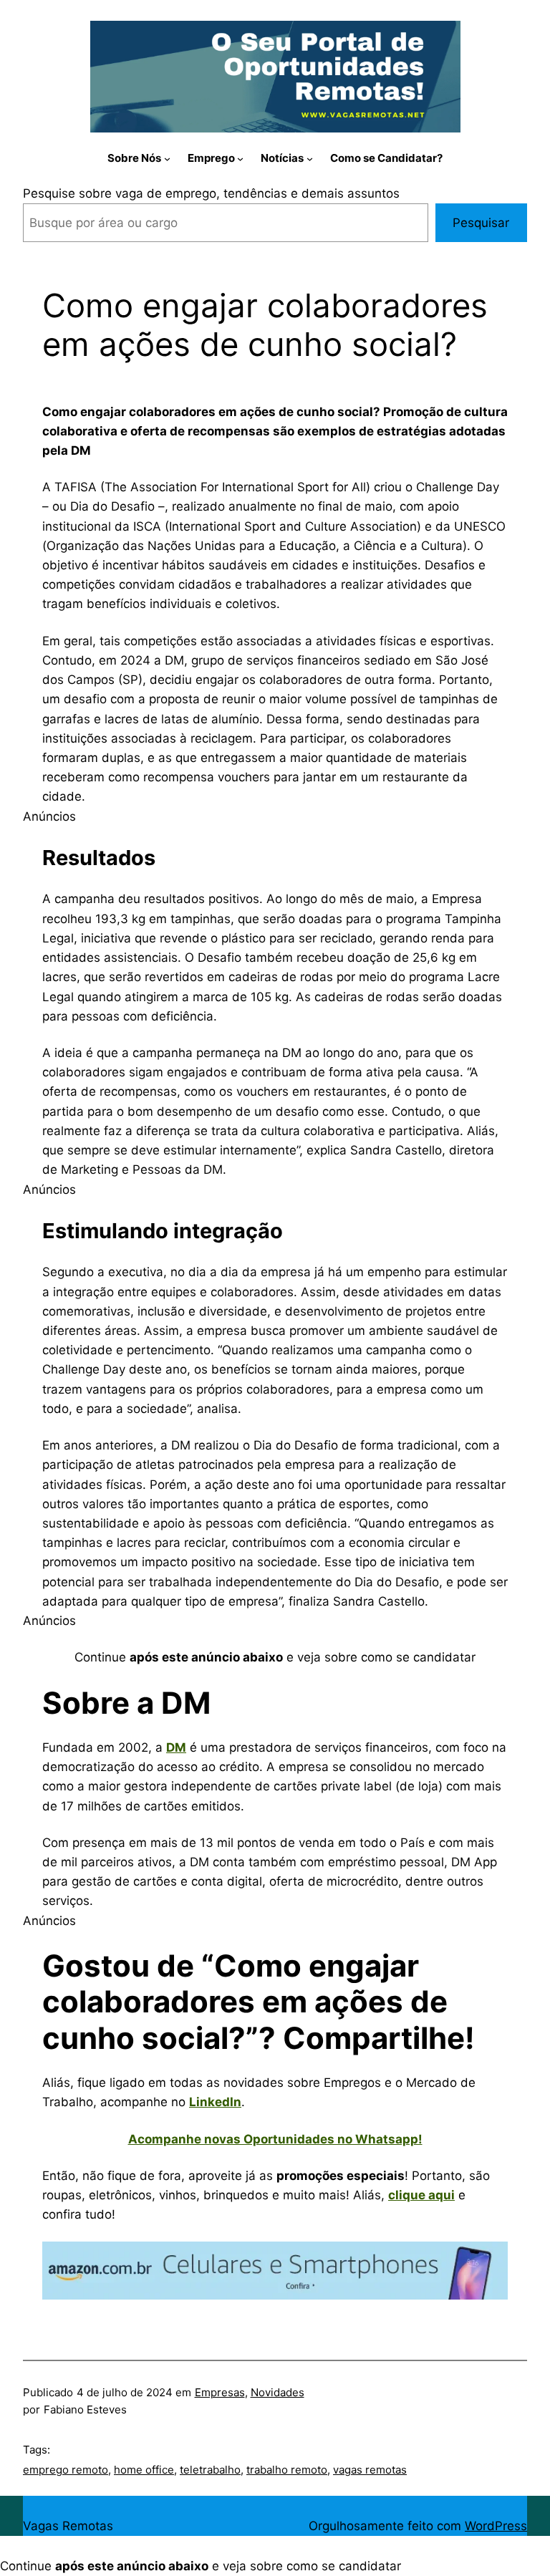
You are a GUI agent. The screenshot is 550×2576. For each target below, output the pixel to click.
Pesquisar (481, 223)
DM (176, 1747)
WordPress (496, 2526)
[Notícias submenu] (310, 158)
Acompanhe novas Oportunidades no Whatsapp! (275, 2139)
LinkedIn (215, 2102)
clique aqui (421, 2195)
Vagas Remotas (68, 2526)
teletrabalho (210, 2470)
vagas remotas (370, 2470)
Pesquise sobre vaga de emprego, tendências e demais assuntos (211, 193)
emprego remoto (66, 2470)
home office (144, 2470)
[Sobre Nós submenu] (167, 158)
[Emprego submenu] (240, 158)
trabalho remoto (287, 2470)
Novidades (278, 2392)
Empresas (220, 2392)
